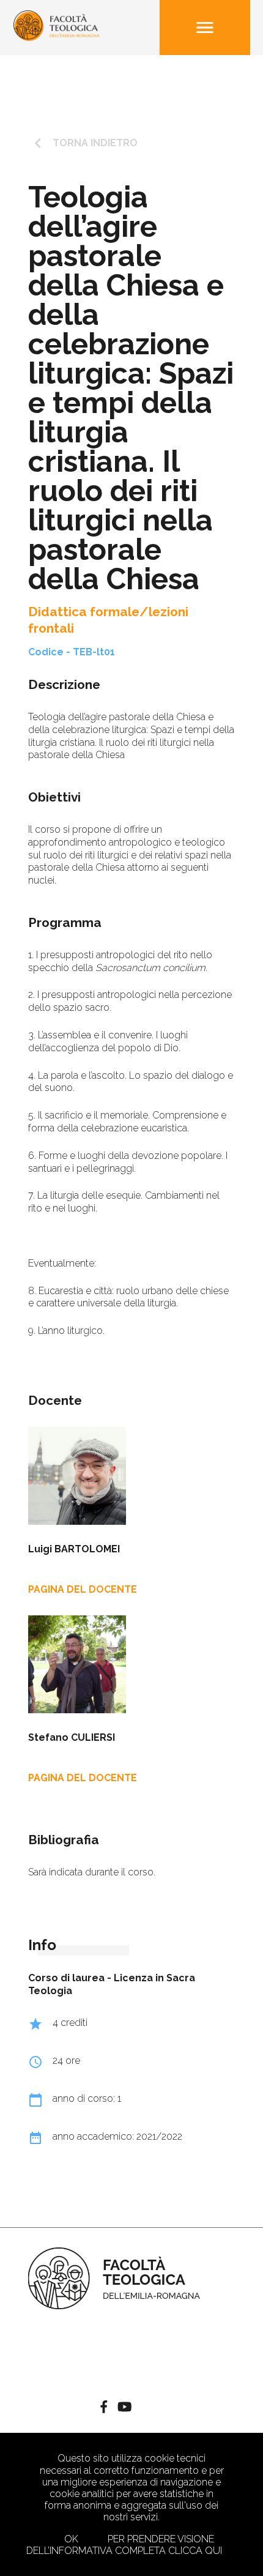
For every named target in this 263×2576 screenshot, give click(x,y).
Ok (71, 2539)
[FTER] (57, 38)
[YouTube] (124, 2409)
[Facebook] (104, 2409)
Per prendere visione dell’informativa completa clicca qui (124, 2545)
